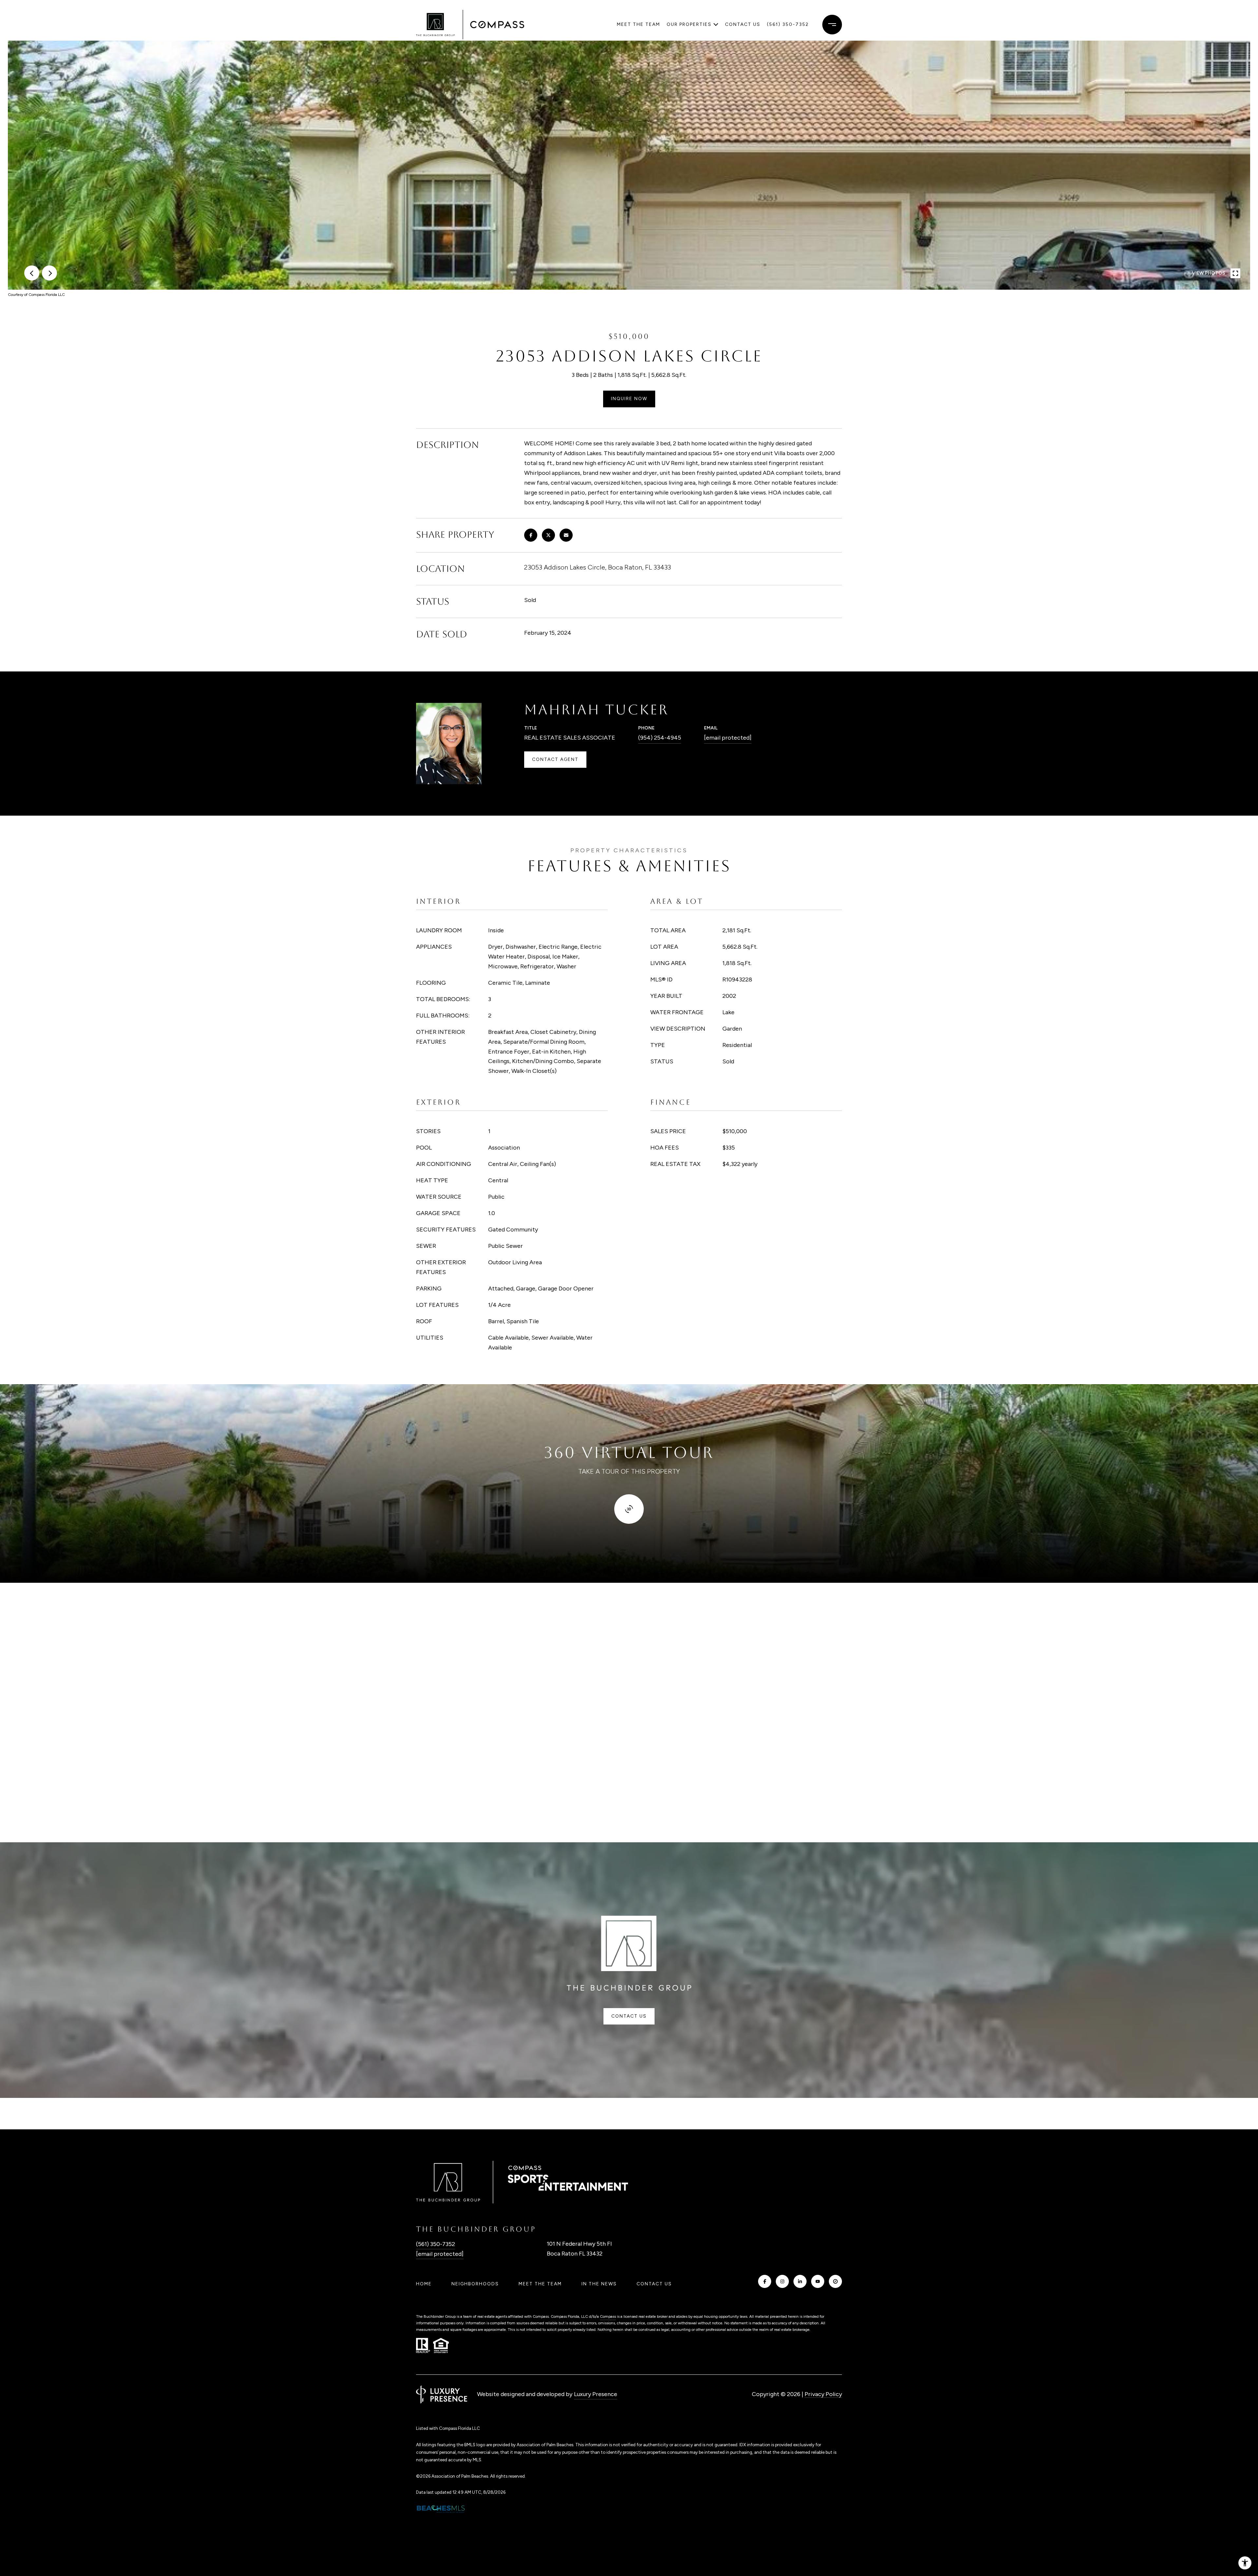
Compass (608, 2316)
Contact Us (654, 2284)
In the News (599, 2284)
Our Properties (689, 24)
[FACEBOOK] (765, 2281)
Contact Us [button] (629, 2016)
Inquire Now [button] (629, 399)
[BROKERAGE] (835, 2281)
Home (424, 2284)
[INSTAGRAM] (782, 2281)
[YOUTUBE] (818, 2281)
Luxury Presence (596, 2394)
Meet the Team (639, 24)
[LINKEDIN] (800, 2281)
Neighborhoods (475, 2284)
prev (32, 273)
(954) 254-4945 (660, 738)
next (49, 273)
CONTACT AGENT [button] (555, 759)
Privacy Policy (823, 2394)
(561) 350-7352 (788, 24)
